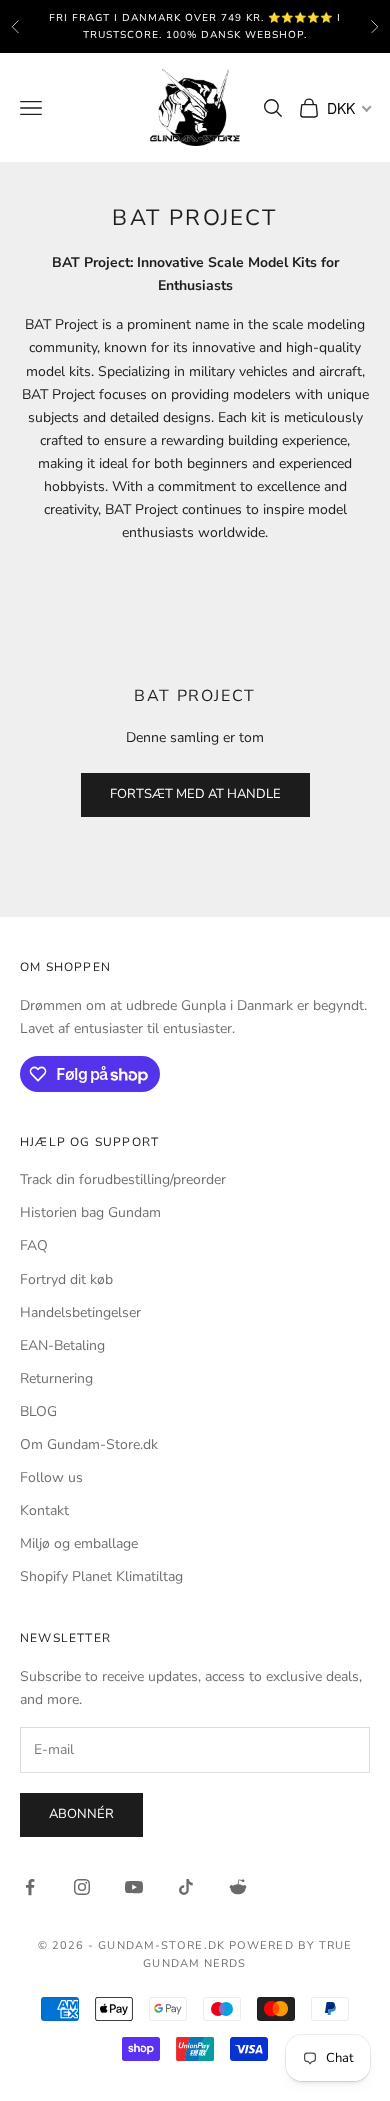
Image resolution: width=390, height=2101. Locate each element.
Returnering (56, 1378)
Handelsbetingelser (80, 1312)
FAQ (34, 1245)
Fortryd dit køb (66, 1279)
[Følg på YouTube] (134, 1887)
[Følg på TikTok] (186, 1887)
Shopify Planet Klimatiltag (101, 1576)
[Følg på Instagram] (82, 1887)
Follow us (51, 1477)
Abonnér (81, 1814)
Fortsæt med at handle (195, 794)
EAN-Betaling (62, 1345)
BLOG (38, 1411)
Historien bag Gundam (90, 1212)
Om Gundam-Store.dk (89, 1444)
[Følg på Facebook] (30, 1887)
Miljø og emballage (79, 1543)
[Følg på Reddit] (238, 1887)
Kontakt (44, 1510)
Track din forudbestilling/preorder (123, 1179)
